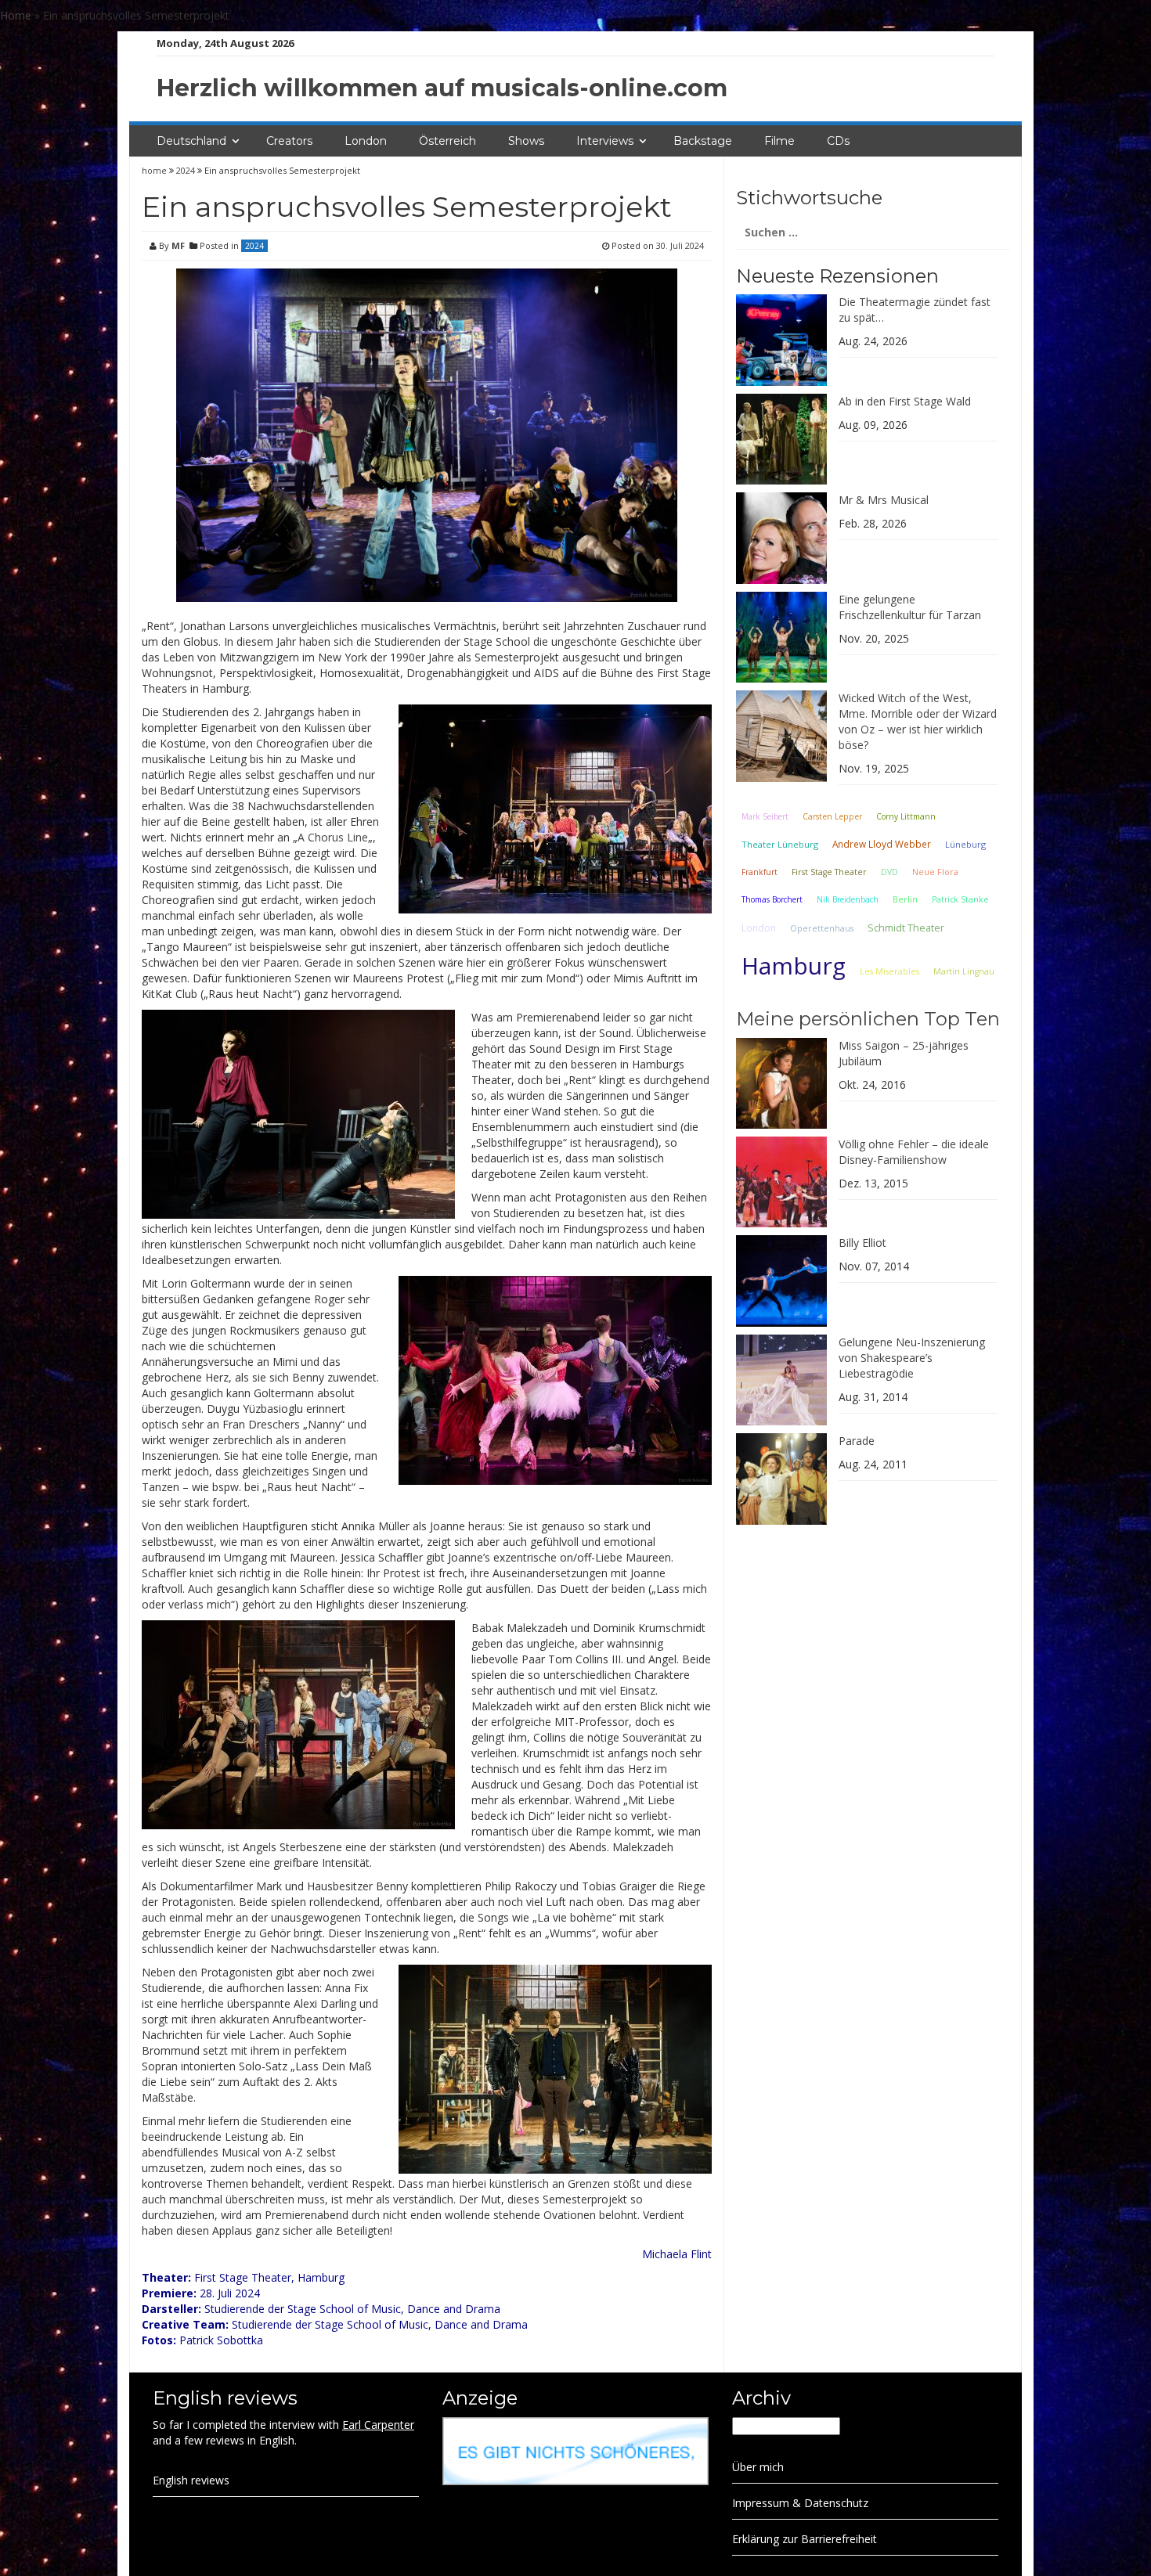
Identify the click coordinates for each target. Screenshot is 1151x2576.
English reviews (191, 2480)
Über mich (758, 2467)
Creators (289, 141)
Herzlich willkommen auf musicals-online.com (442, 88)
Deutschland (191, 141)
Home (16, 15)
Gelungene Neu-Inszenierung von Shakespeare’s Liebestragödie (912, 1358)
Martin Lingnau (964, 971)
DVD (889, 872)
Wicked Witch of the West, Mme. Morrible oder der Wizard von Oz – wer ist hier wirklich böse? (918, 721)
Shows (526, 141)
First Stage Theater (829, 872)
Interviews (605, 141)
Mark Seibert (765, 816)
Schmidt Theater (906, 928)
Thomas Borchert (772, 899)
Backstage (703, 141)
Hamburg (794, 966)
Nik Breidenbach (848, 899)
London (366, 141)
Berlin (905, 899)
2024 (186, 170)
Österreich (447, 141)
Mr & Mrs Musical (884, 500)
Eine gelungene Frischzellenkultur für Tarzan (910, 607)
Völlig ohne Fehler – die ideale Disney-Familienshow (914, 1152)
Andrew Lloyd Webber (882, 844)
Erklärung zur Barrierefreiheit (805, 2539)
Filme (779, 141)
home (155, 170)
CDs (838, 141)
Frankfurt (760, 872)
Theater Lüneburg (780, 844)
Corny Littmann (906, 816)
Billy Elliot (862, 1243)
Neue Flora (935, 872)
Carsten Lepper (832, 816)
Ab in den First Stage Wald (905, 401)
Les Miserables (889, 971)
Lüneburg (965, 844)
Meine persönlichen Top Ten (868, 1019)
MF (178, 245)
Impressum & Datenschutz (800, 2503)
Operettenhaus (822, 928)
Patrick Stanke (960, 899)
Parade (857, 1441)
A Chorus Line (333, 837)
